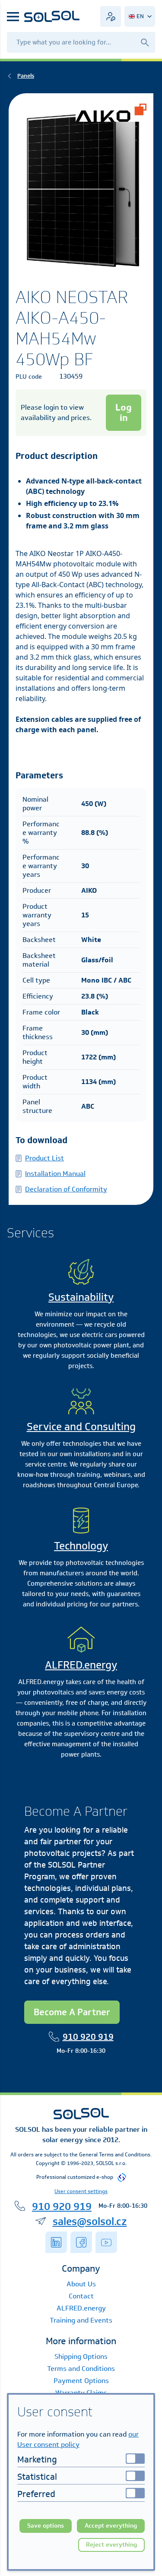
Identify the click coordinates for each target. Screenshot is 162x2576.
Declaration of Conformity (66, 1189)
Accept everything (111, 2526)
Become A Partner (72, 2012)
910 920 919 (88, 2037)
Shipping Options (81, 2356)
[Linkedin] (56, 2242)
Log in (124, 412)
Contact (81, 2296)
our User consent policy (78, 2439)
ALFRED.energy (81, 1665)
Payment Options (81, 2381)
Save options (46, 2526)
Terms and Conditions (81, 2369)
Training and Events (81, 2320)
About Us (81, 2284)
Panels (26, 76)
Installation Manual (55, 1174)
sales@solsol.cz (90, 2221)
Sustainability (81, 1297)
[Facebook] (81, 2242)
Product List (44, 1158)
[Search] (145, 42)
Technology (81, 1546)
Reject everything (111, 2545)
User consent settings (81, 2191)
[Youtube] (106, 2242)
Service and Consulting (81, 1426)
